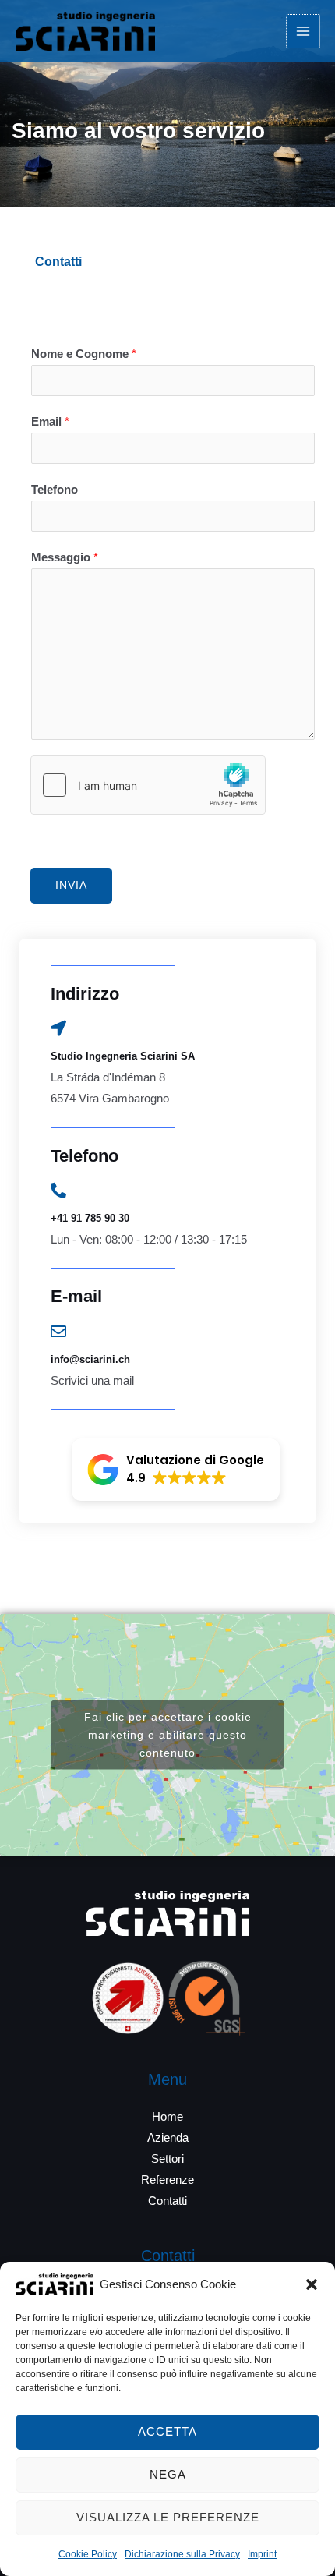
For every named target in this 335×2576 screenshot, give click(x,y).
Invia (71, 885)
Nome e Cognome (84, 354)
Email (50, 422)
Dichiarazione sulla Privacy (182, 2554)
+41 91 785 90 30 (90, 1218)
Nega (168, 2474)
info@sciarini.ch (90, 1359)
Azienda (168, 2138)
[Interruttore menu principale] (303, 31)
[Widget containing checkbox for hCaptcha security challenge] (148, 785)
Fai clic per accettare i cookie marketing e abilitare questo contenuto (168, 1735)
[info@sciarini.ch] (58, 1332)
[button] (312, 2284)
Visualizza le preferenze (168, 2517)
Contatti (167, 2201)
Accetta (167, 2431)
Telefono (55, 490)
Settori (167, 2159)
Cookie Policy (88, 2554)
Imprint (262, 2554)
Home (167, 2117)
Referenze (167, 2180)
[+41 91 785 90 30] (58, 1191)
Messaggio (65, 557)
